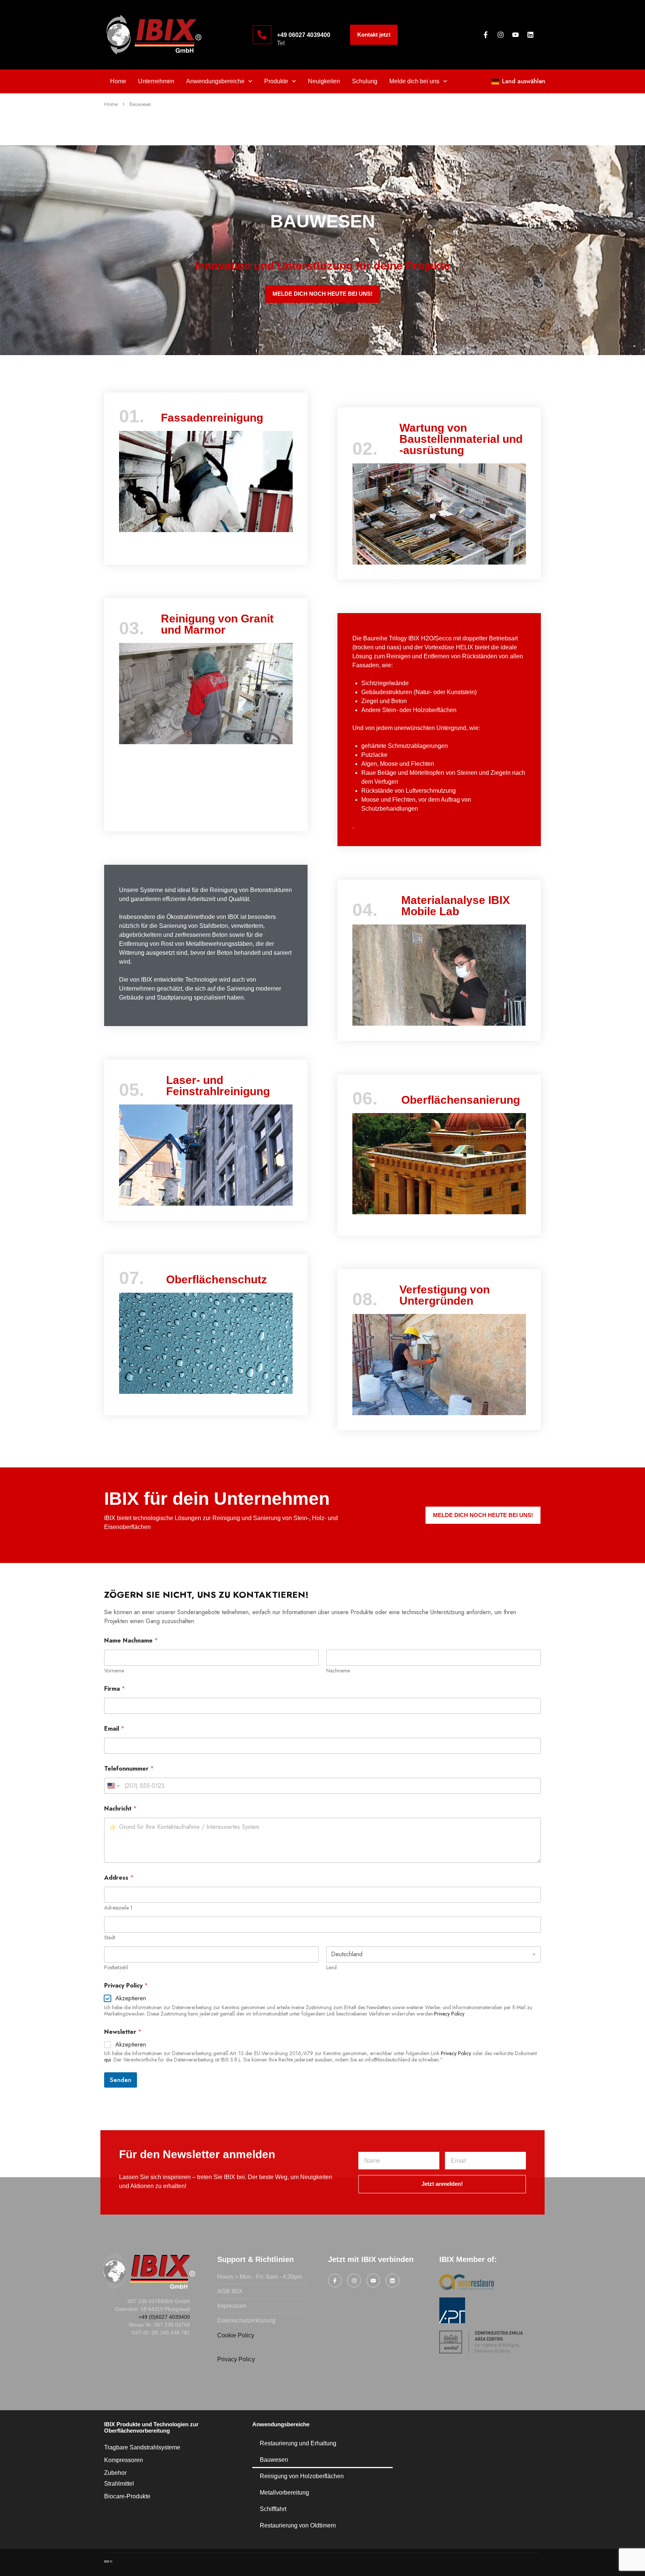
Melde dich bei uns (414, 81)
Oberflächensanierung (461, 1100)
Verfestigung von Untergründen (445, 1295)
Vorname (114, 1671)
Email (114, 1729)
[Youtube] (515, 35)
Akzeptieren (131, 1999)
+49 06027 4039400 (304, 35)
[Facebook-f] (486, 35)
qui (107, 2060)
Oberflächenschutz (216, 1279)
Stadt (110, 1938)
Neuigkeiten (324, 81)
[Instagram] (501, 35)
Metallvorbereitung (284, 2493)
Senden (121, 2080)
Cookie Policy (236, 2335)
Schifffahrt (273, 2509)
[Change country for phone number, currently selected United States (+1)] (113, 1786)
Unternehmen (156, 81)
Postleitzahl (116, 1968)
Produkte (276, 81)
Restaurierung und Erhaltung (298, 2443)
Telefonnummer (129, 1769)
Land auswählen (524, 81)
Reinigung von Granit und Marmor (217, 624)
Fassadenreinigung (212, 418)
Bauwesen (274, 2460)
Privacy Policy (456, 2053)
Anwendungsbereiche (215, 81)
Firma (115, 1689)
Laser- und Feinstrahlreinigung (218, 1086)
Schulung (365, 81)
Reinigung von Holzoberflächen (302, 2476)
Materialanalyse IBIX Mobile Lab (456, 906)
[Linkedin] (530, 35)
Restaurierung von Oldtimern (298, 2525)
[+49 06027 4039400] (262, 35)
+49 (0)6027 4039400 (164, 2317)
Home (118, 81)
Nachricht (120, 1809)
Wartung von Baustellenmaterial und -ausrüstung (461, 439)
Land (331, 1968)
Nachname (338, 1671)
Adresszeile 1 (118, 1908)
